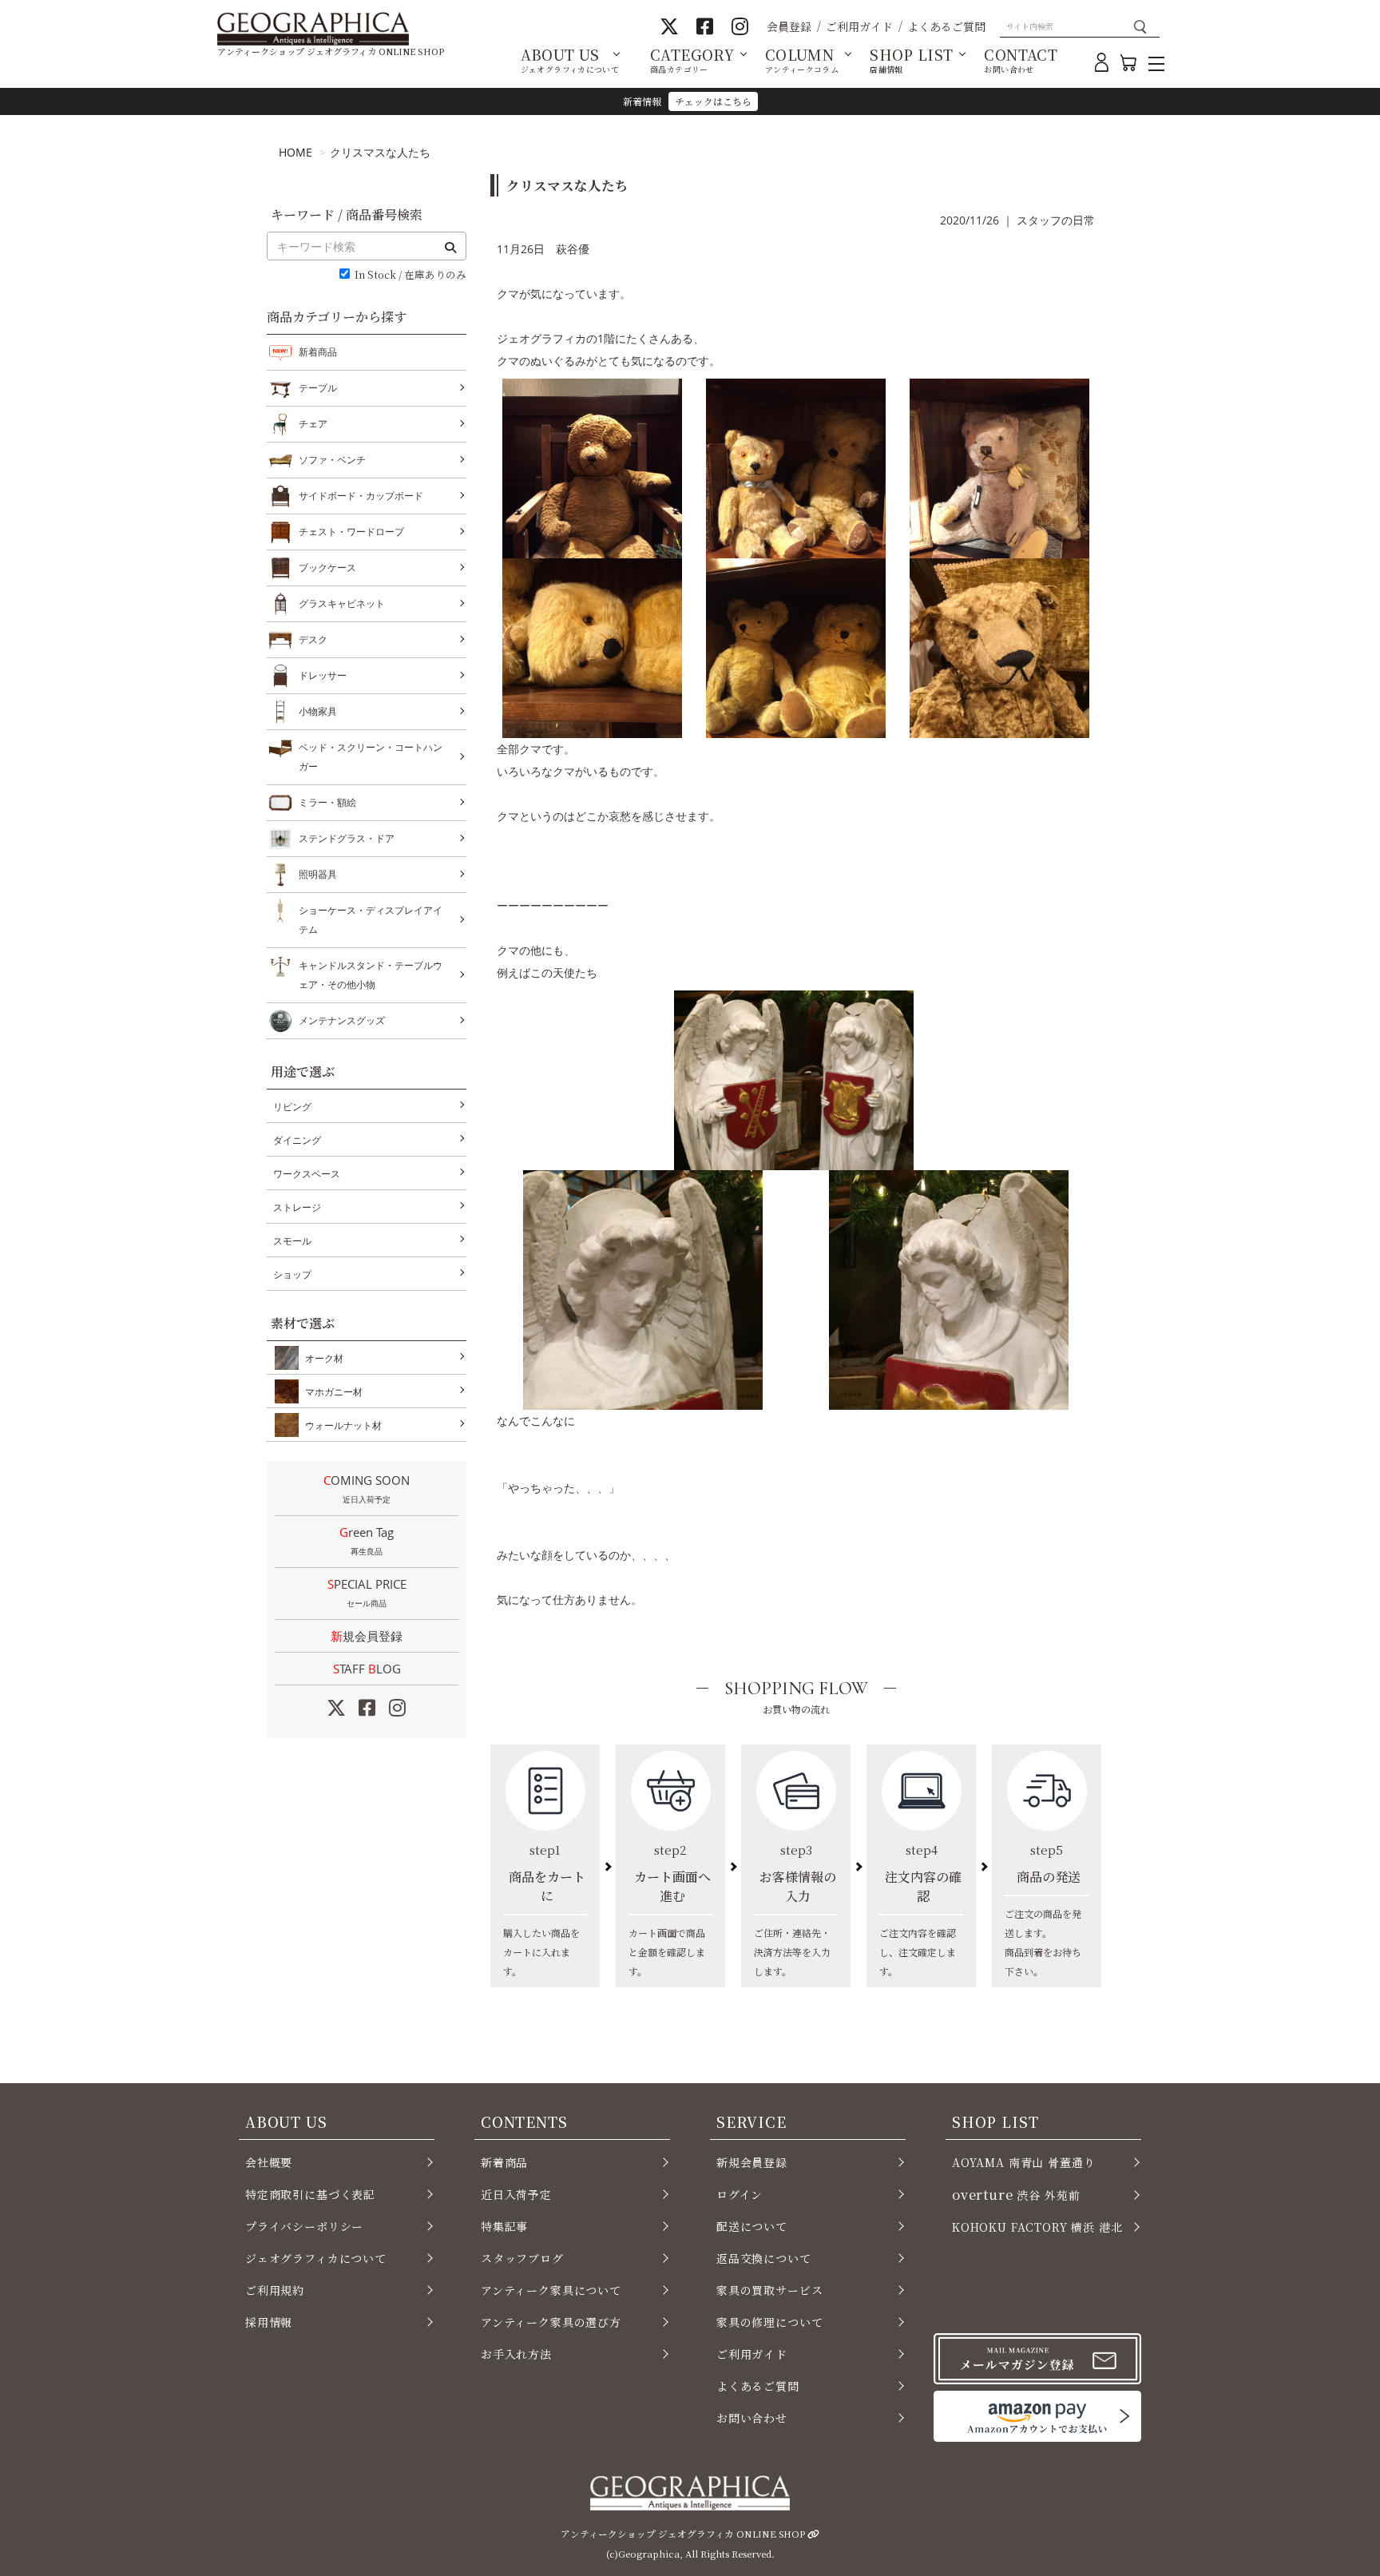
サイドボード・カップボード (361, 496)
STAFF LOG (367, 1669)
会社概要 (269, 2162)
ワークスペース (307, 1174)
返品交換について (764, 2258)
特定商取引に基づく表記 (310, 2194)
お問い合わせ (752, 2418)
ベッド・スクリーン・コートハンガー (371, 757)
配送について (752, 2226)
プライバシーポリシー (304, 2226)
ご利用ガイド (859, 26)
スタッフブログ (522, 2258)
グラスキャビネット (342, 603)
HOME (295, 152)
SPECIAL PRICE (367, 1592)
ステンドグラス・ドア (347, 838)
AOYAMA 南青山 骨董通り (1023, 2162)
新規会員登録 (367, 1636)
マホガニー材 (334, 1392)
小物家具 (318, 711)
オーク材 (324, 1358)
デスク (313, 639)
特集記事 (504, 2226)
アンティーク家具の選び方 (551, 2322)
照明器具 (318, 874)
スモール (292, 1241)
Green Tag (367, 1540)
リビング (292, 1107)
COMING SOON (367, 1488)
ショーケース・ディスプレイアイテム (371, 920)
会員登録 (789, 26)
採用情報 (269, 2322)
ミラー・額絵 (327, 802)
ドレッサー (323, 675)
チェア (313, 424)
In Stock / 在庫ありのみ (410, 275)
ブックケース (327, 568)
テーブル (318, 388)
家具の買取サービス (769, 2290)
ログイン (740, 2194)
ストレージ (297, 1207)
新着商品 (318, 352)
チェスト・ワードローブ (351, 532)
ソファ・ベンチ (332, 460)
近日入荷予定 (516, 2194)
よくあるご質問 (946, 26)
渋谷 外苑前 (1016, 2194)
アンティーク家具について (551, 2290)
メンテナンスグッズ (342, 1020)
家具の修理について (769, 2322)
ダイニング (297, 1140)
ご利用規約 (275, 2290)
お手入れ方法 (516, 2354)
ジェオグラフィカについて (316, 2258)
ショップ (292, 1274)
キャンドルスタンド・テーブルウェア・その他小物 (371, 975)
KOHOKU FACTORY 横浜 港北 (1037, 2227)
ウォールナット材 (343, 1425)
